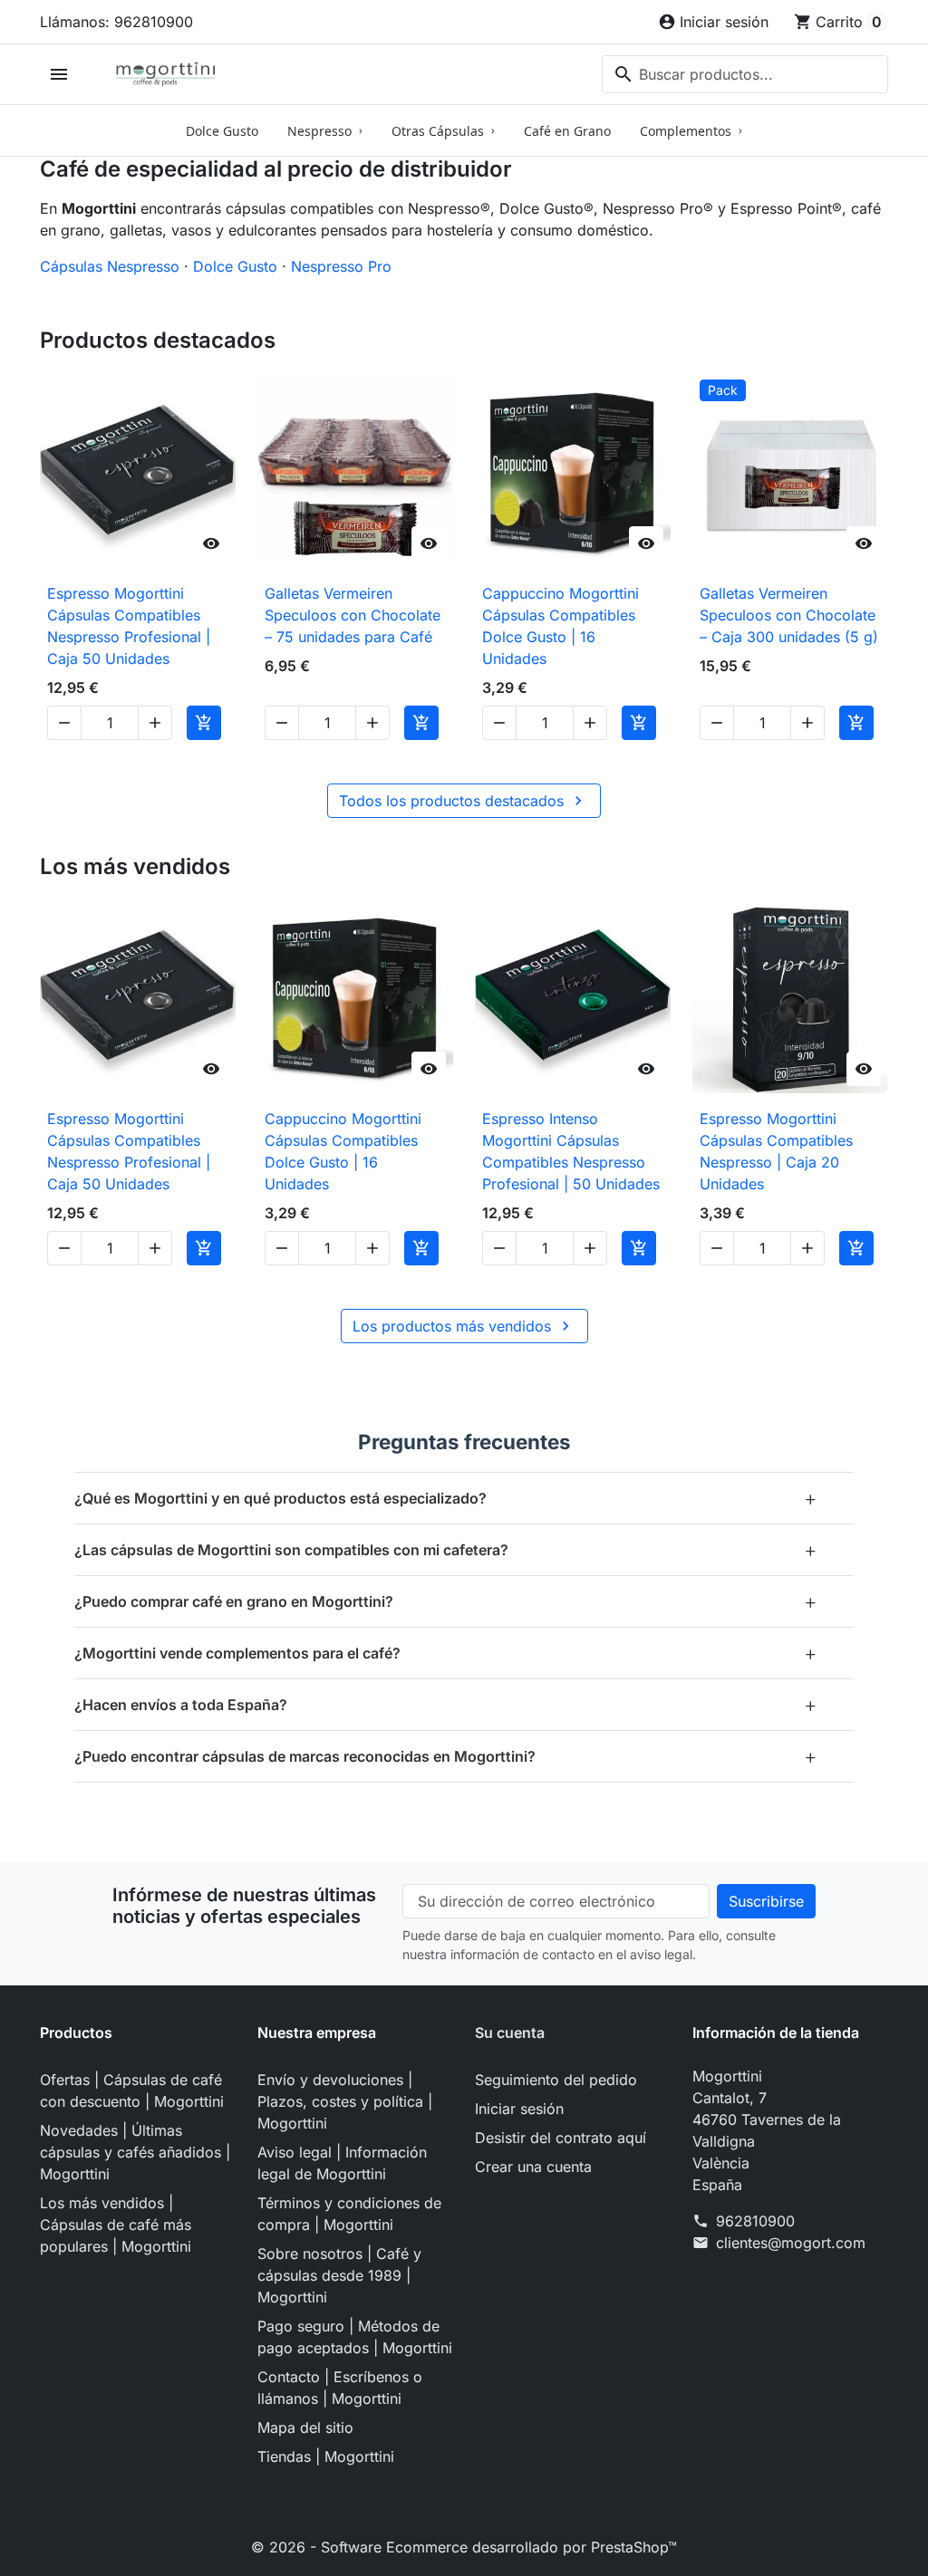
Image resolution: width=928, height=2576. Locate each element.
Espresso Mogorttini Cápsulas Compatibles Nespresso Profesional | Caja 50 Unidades (129, 626)
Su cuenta (510, 2033)
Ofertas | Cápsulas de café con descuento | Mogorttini (132, 2091)
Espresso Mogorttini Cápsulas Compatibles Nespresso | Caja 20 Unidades (776, 1151)
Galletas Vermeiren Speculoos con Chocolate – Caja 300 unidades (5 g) (789, 615)
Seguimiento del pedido (556, 2080)
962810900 (755, 2221)
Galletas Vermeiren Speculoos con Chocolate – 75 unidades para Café (353, 615)
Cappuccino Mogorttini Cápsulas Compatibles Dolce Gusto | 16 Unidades (561, 626)
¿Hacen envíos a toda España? (446, 1704)
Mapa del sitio (305, 2427)
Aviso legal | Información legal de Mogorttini (342, 2163)
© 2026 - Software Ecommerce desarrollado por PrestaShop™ (464, 2547)
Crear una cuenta (533, 2167)
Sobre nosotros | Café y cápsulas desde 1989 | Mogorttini (339, 2275)
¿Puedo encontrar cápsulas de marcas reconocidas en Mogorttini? (446, 1756)
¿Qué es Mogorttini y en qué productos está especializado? (446, 1498)
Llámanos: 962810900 (116, 22)
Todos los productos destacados (463, 801)
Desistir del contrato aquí (561, 2138)
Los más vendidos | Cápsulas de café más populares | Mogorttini (116, 2225)
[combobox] (745, 74)
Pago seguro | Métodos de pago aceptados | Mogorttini (355, 2337)
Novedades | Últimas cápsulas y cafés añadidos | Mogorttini (135, 2152)
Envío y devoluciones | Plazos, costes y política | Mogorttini (345, 2101)
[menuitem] (222, 130)
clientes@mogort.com (791, 2243)
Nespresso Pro (341, 266)
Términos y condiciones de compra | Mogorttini (349, 2214)
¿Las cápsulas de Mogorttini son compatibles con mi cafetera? (446, 1549)
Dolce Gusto (235, 266)
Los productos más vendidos (464, 1326)
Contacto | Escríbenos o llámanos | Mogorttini (340, 2388)
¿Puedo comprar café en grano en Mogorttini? (446, 1601)
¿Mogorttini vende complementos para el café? (446, 1653)
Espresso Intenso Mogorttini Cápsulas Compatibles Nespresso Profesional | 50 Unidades (571, 1151)
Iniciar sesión (519, 2109)
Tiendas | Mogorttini (326, 2456)
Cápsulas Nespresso (110, 266)
